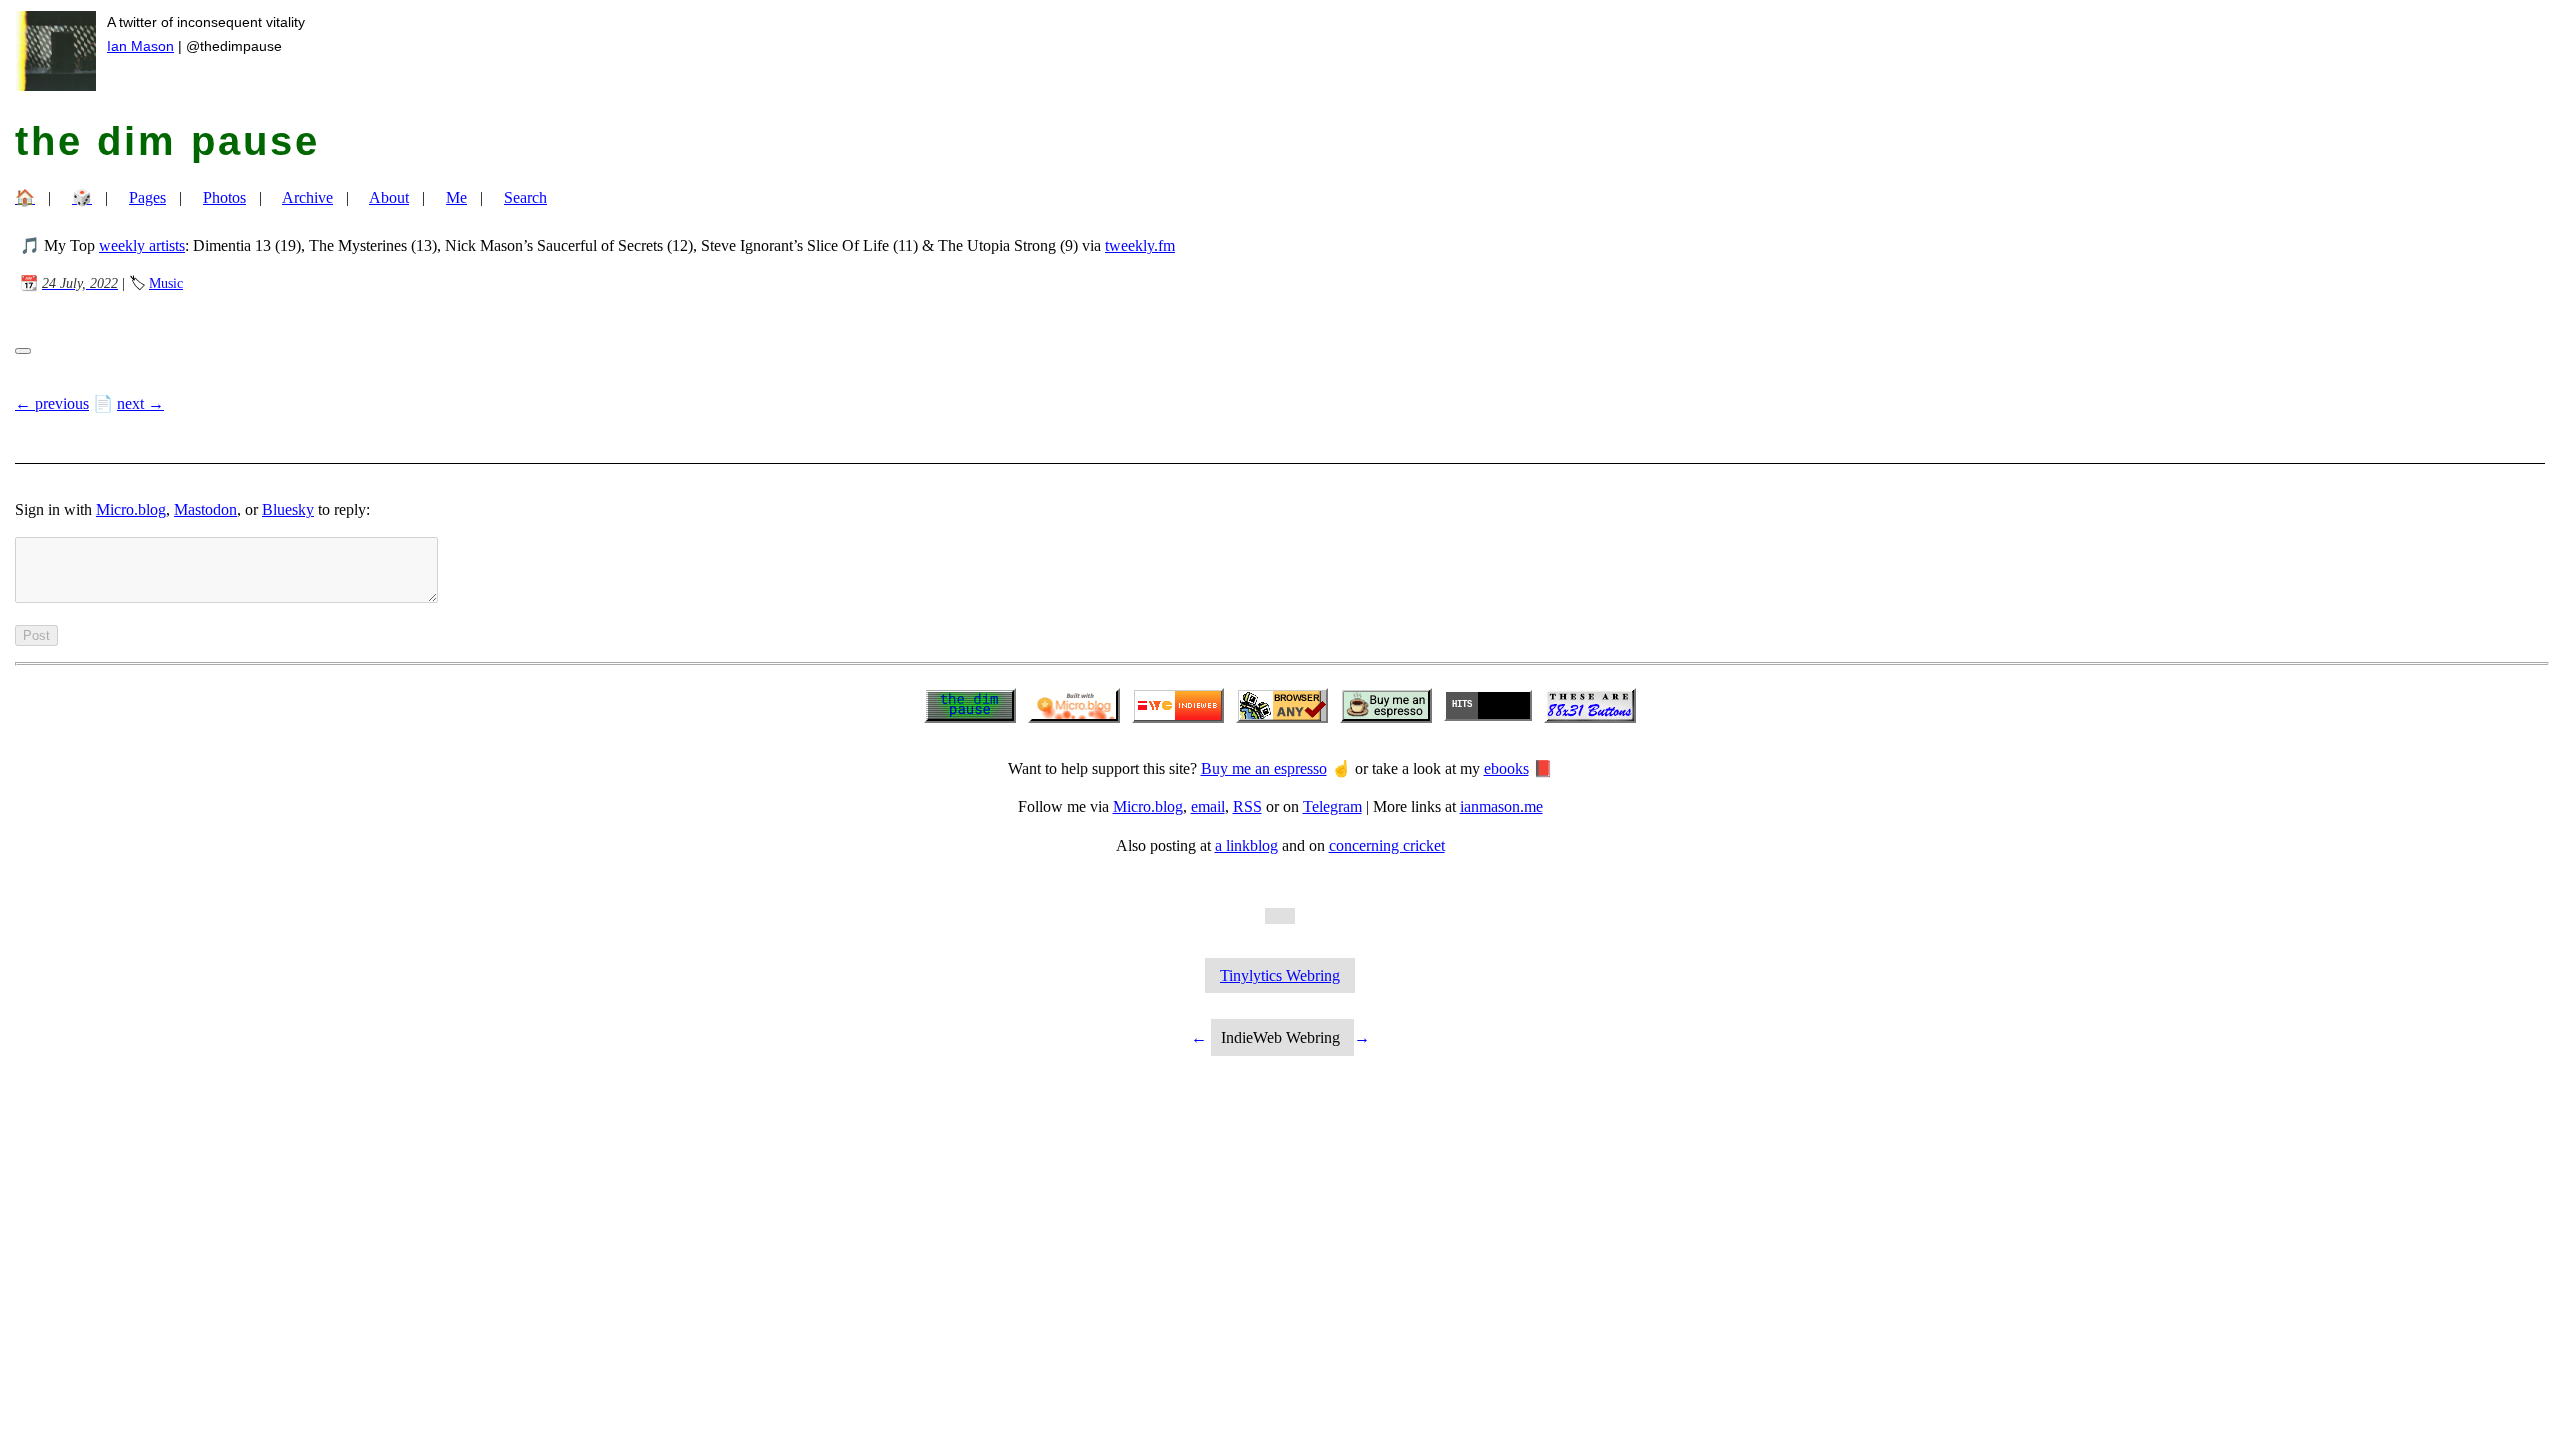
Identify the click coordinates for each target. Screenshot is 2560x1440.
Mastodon (205, 509)
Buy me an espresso (1264, 768)
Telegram (1332, 806)
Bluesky (288, 509)
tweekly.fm (1140, 245)
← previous (52, 403)
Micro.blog (131, 509)
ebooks (1506, 768)
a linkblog (1246, 845)
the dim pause (167, 141)
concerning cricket (1387, 845)
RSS (1247, 806)
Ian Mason (140, 46)
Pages (147, 197)
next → (140, 403)
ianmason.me (1501, 806)
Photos (224, 197)
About (389, 197)
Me (456, 197)
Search (525, 197)
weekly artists (142, 245)
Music (166, 283)
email (1208, 806)
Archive (307, 197)
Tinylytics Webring (1280, 975)
